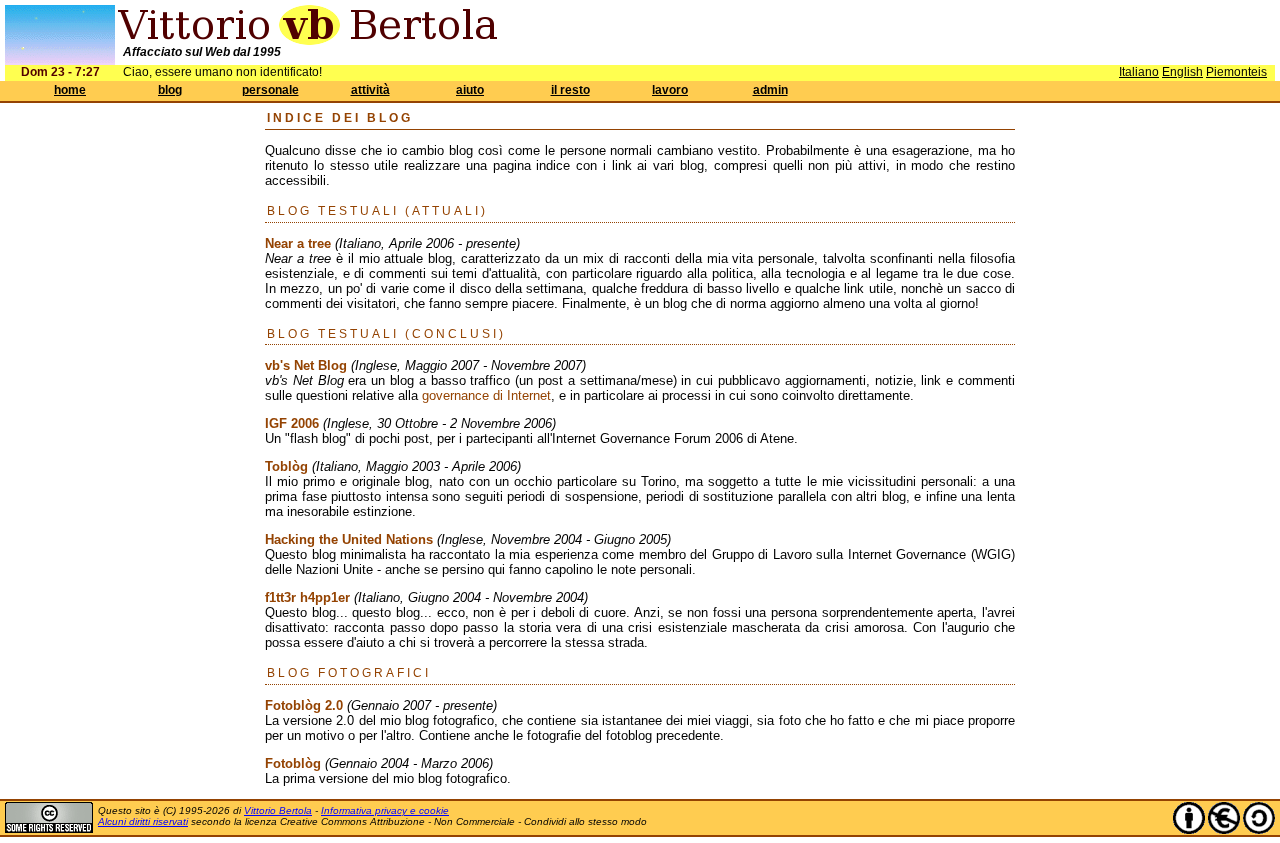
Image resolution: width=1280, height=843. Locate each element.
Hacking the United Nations (349, 539)
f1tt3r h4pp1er (307, 597)
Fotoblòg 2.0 (304, 705)
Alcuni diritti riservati (143, 821)
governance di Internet (486, 395)
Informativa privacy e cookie (385, 810)
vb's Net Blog (306, 365)
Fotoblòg (293, 763)
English (1182, 72)
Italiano (1139, 72)
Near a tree (298, 243)
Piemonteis (1236, 72)
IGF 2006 (292, 423)
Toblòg (286, 466)
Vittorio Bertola (278, 810)
